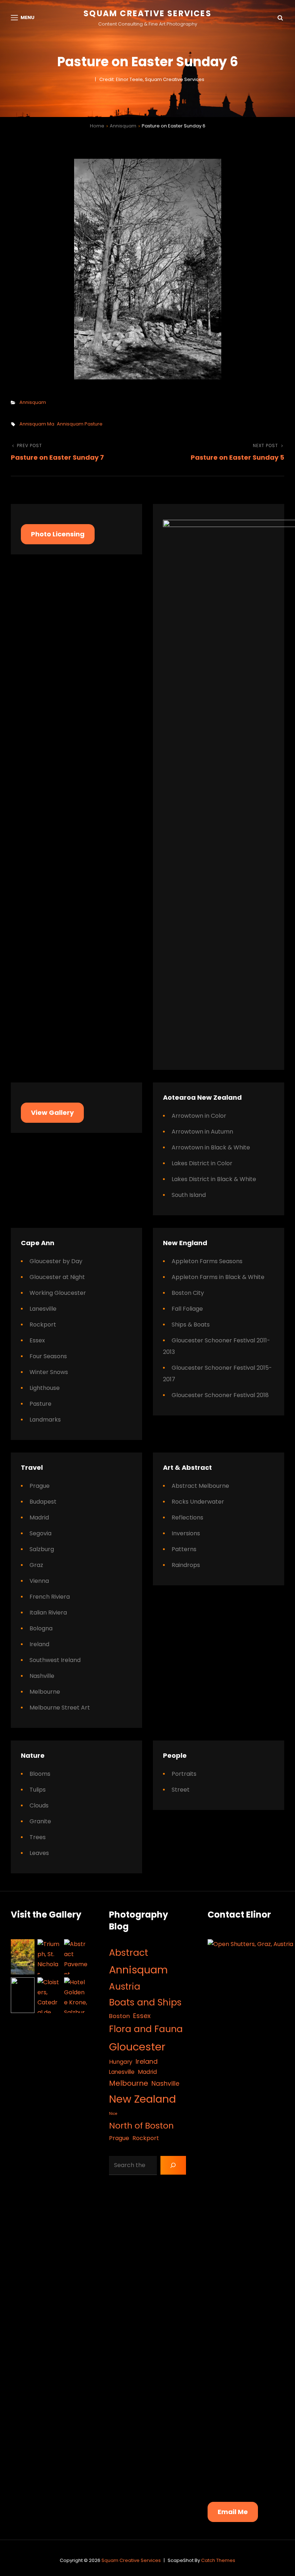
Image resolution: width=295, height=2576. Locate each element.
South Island (189, 1195)
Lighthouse (45, 1388)
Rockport (43, 1325)
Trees (38, 1837)
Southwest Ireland (55, 1660)
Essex (37, 1340)
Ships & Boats (191, 1325)
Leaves (39, 1853)
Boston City (188, 1293)
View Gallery (52, 1113)
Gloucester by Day (56, 1261)
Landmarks (45, 1420)
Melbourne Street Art (60, 1708)
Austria (125, 1987)
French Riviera (50, 1597)
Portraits (184, 1774)
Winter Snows (49, 1372)
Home (97, 126)
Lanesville (43, 1309)
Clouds (39, 1805)
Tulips (38, 1790)
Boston (119, 2016)
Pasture (40, 1404)
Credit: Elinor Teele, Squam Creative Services (152, 79)
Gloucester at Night (57, 1277)
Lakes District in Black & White (214, 1179)
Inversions (186, 1533)
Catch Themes (218, 2560)
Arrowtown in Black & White (211, 1147)
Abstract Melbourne (200, 1486)
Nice (113, 2114)
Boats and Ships (145, 2002)
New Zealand (142, 2099)
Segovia (40, 1533)
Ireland (39, 1644)
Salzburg (42, 1549)
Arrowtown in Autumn (202, 1132)
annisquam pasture (80, 424)
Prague (40, 1486)
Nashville (42, 1676)
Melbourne (45, 1692)
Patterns (184, 1549)
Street (181, 1790)
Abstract (129, 1953)
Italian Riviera (48, 1613)
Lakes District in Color (202, 1163)
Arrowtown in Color (199, 1116)
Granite (40, 1821)
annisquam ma (37, 424)
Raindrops (186, 1565)
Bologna (41, 1628)
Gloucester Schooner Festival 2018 (220, 1395)
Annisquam (123, 126)
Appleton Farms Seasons (207, 1261)
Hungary (121, 2062)
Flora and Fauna (146, 2029)
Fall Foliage (187, 1309)
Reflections (187, 1517)
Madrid (39, 1517)
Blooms (40, 1774)
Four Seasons (48, 1356)
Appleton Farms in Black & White (218, 1277)
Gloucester (137, 2047)
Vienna (39, 1581)
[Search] (173, 2165)
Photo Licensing (58, 534)
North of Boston (141, 2125)
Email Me (233, 2512)
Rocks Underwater (198, 1502)
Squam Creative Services (147, 13)
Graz (36, 1565)
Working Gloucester (58, 1293)
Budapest (43, 1502)
